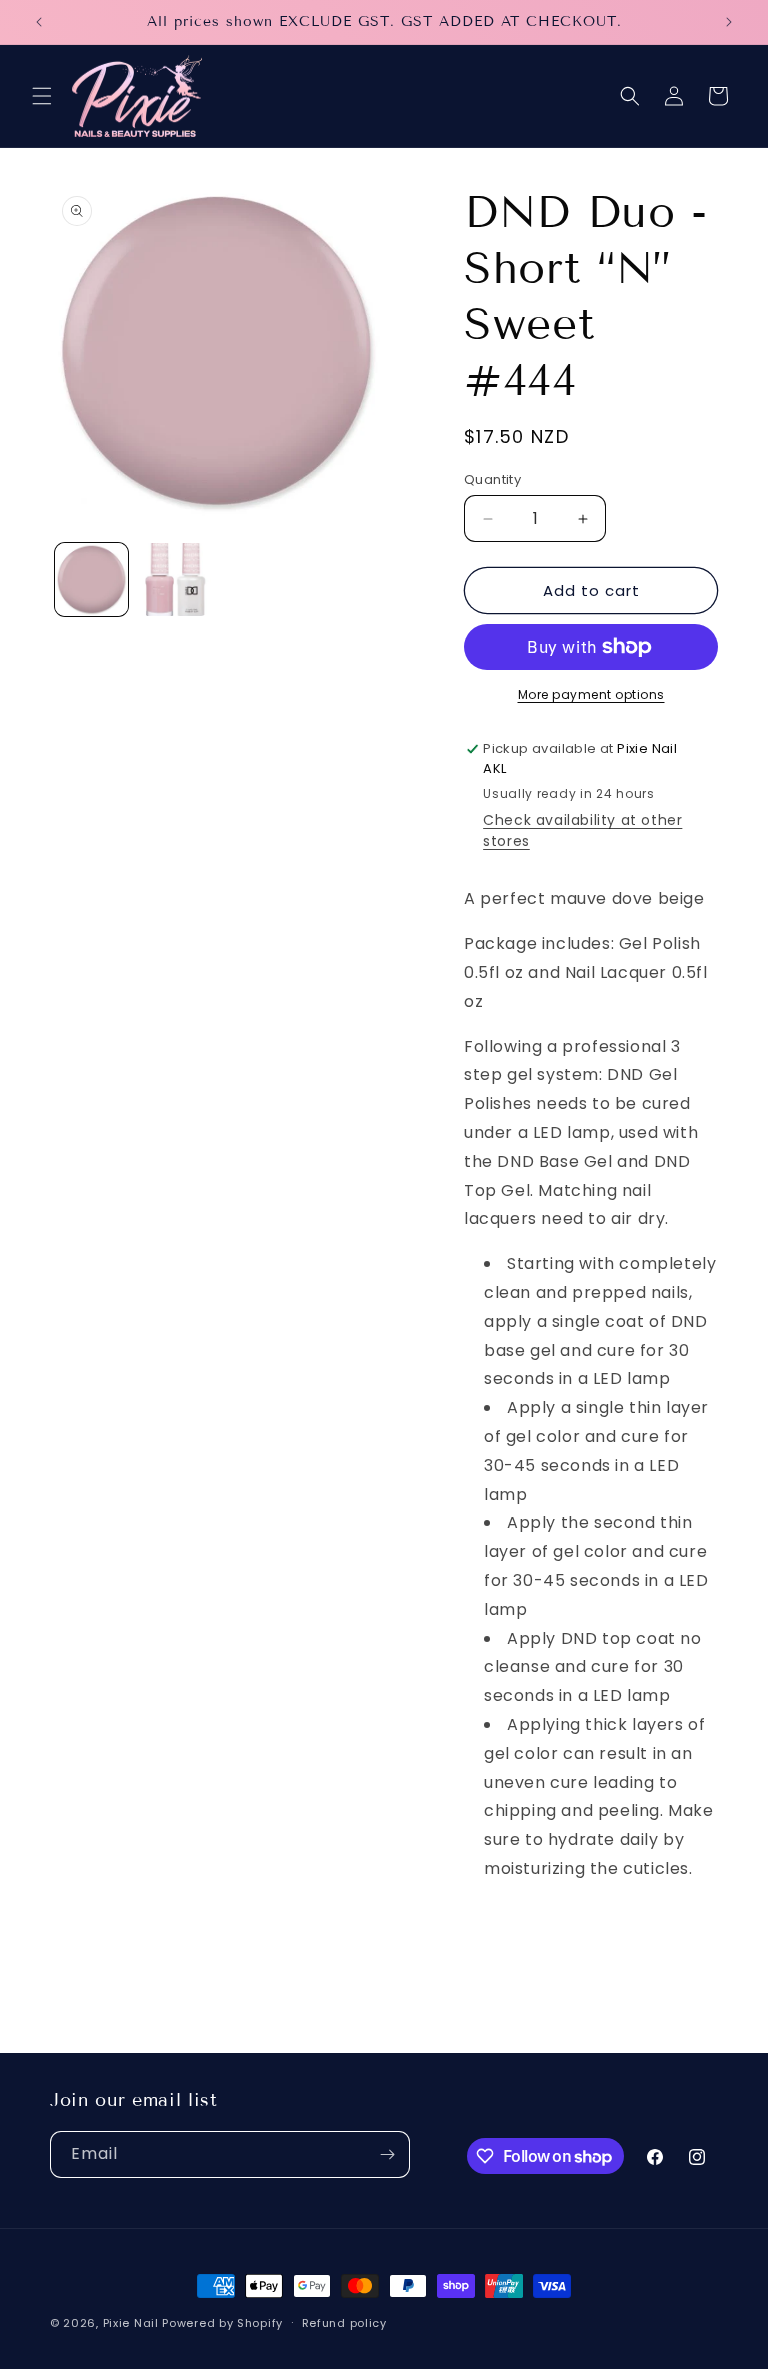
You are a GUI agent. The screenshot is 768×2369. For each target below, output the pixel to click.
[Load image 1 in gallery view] (91, 579)
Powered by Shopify (222, 2323)
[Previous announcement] (39, 22)
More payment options (591, 694)
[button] (42, 96)
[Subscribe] (387, 2154)
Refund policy (344, 2323)
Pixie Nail (131, 2323)
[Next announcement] (729, 22)
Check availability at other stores (582, 830)
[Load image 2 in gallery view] (174, 579)
